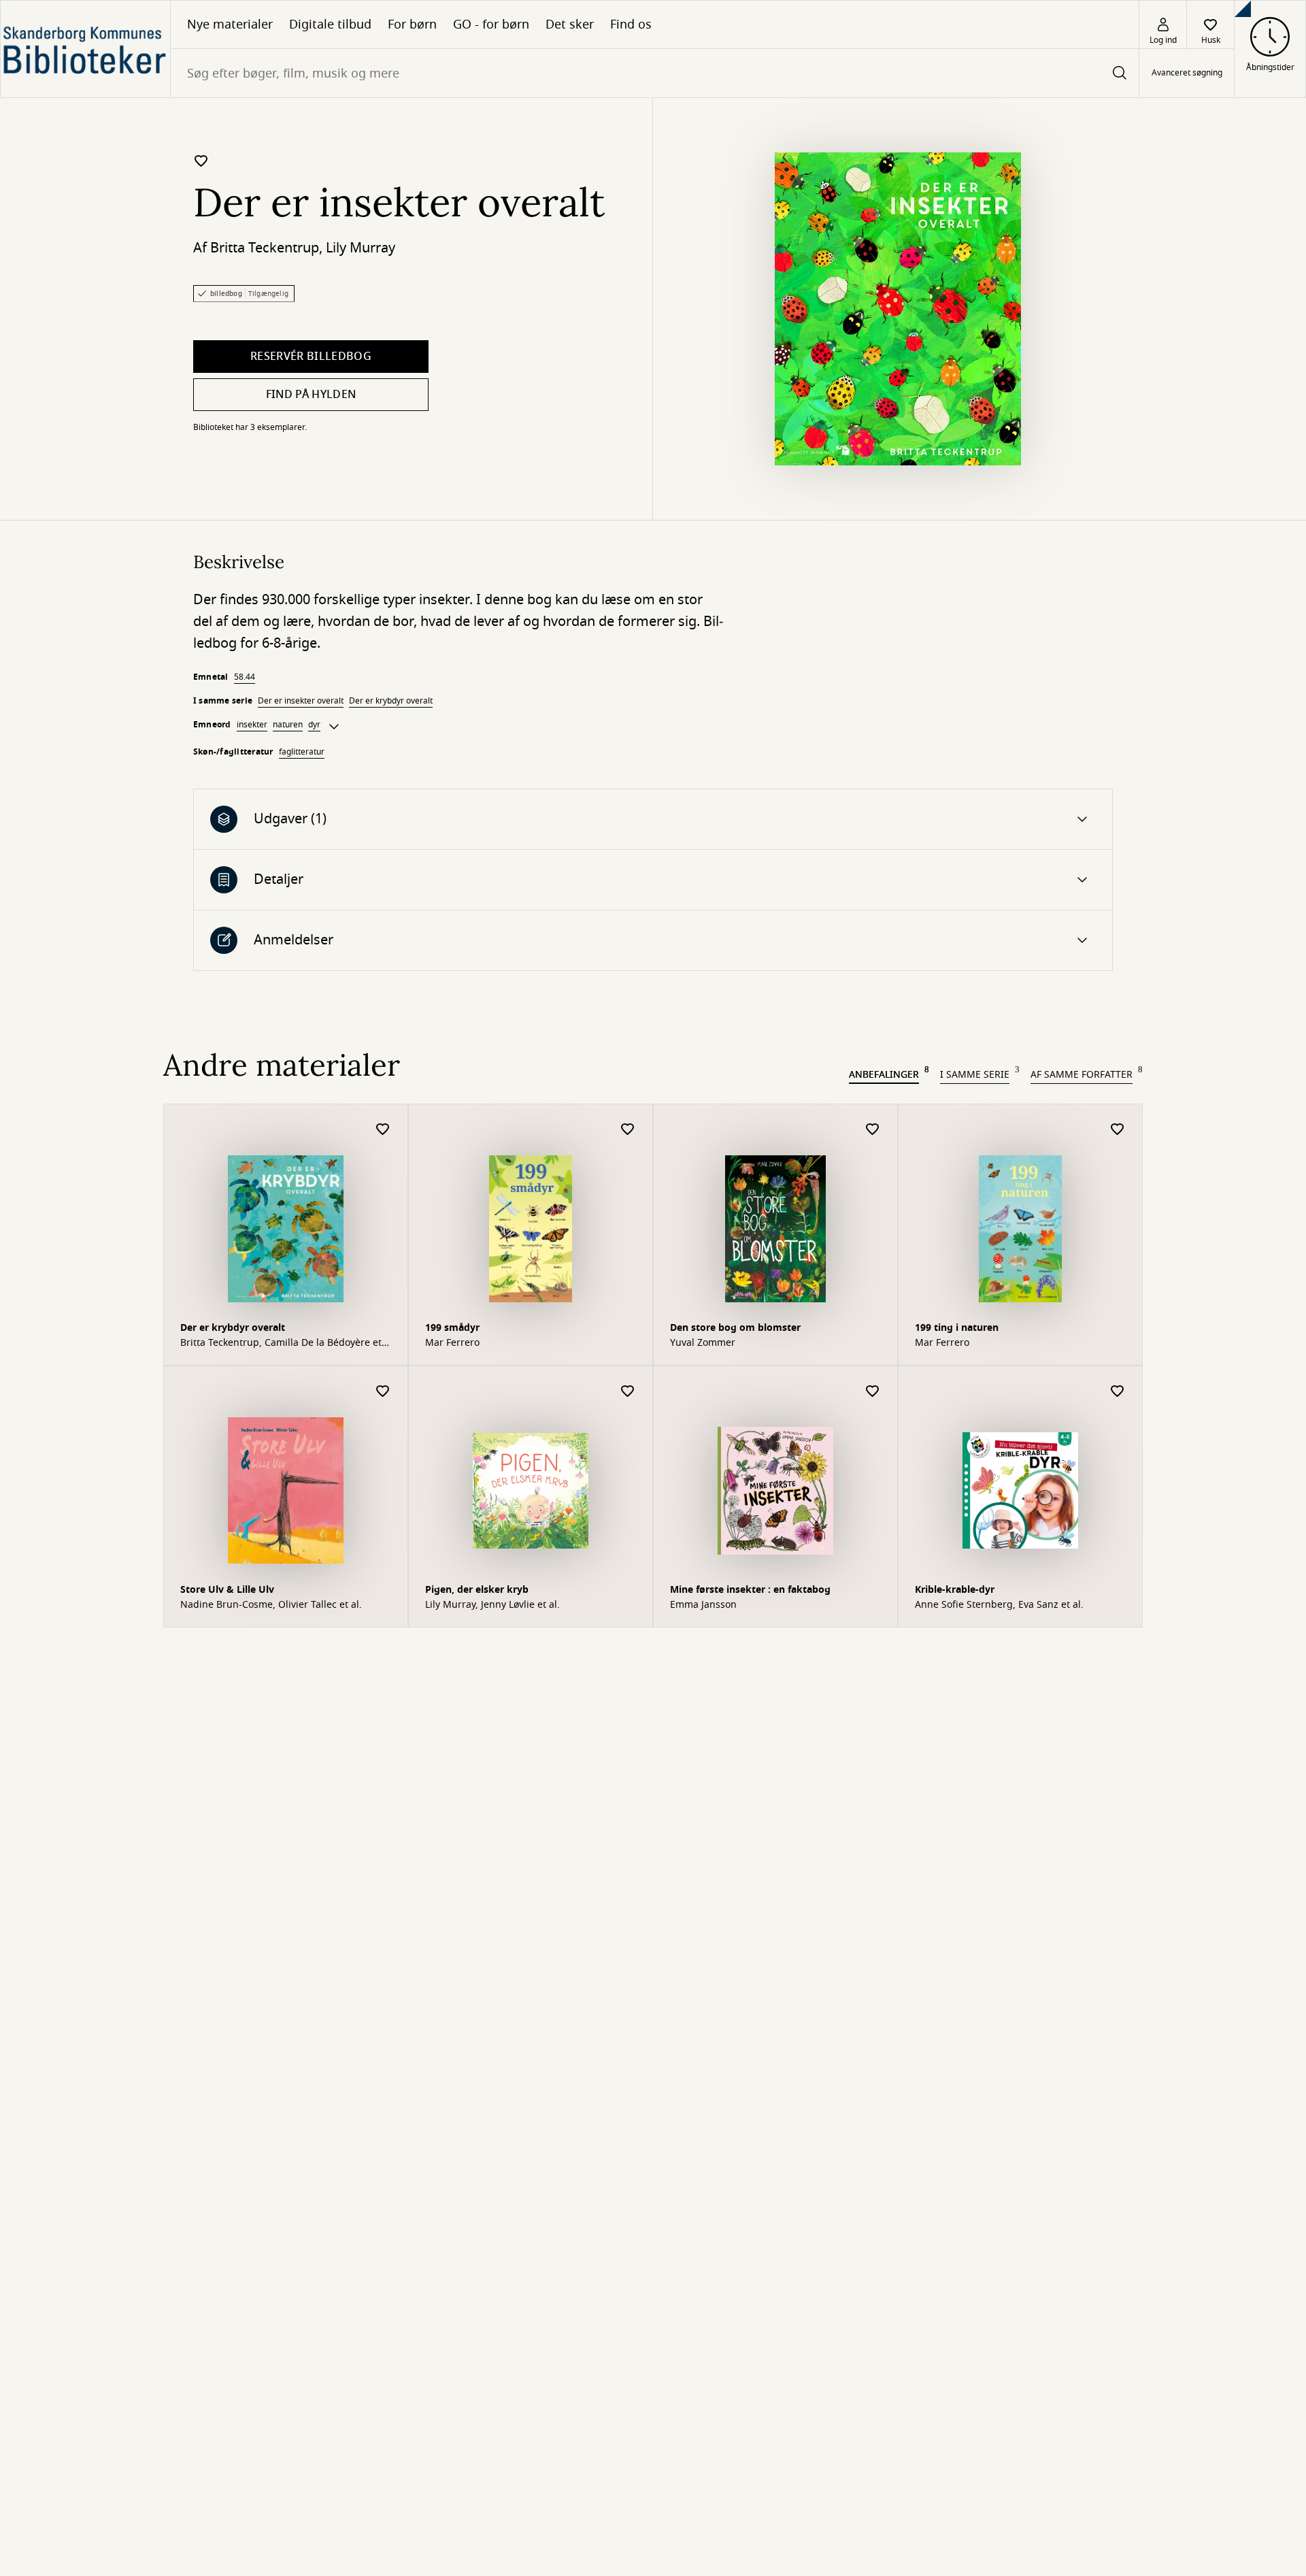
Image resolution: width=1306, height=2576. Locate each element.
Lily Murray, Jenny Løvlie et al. (492, 1605)
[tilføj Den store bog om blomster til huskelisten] (873, 1130)
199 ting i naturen (957, 1328)
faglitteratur (302, 752)
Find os (631, 24)
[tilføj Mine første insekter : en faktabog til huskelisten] (873, 1392)
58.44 (245, 677)
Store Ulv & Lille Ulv (227, 1590)
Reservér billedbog (311, 357)
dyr (314, 725)
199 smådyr (452, 1328)
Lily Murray (361, 248)
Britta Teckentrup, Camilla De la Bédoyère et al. (281, 1343)
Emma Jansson (703, 1605)
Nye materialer (230, 24)
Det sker (570, 24)
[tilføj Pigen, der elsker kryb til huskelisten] (628, 1392)
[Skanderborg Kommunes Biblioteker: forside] (85, 49)
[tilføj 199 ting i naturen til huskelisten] (1118, 1130)
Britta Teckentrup (265, 248)
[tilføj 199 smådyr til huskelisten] (628, 1130)
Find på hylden (311, 395)
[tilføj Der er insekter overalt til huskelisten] (201, 161)
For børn (412, 24)
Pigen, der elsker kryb (477, 1590)
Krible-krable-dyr (955, 1590)
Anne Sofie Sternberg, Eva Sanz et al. (999, 1605)
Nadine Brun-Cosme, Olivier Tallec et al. (271, 1605)
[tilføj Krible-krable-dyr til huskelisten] (1118, 1392)
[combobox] (655, 73)
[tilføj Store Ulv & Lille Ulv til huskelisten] (383, 1392)
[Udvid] (334, 727)
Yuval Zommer (703, 1343)
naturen (288, 725)
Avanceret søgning (1187, 73)
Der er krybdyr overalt (391, 701)
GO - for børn (491, 24)
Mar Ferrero (452, 1343)
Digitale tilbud (330, 24)
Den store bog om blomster (735, 1328)
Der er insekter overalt (301, 701)
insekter (252, 725)
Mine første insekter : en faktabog (750, 1590)
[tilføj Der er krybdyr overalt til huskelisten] (383, 1130)
